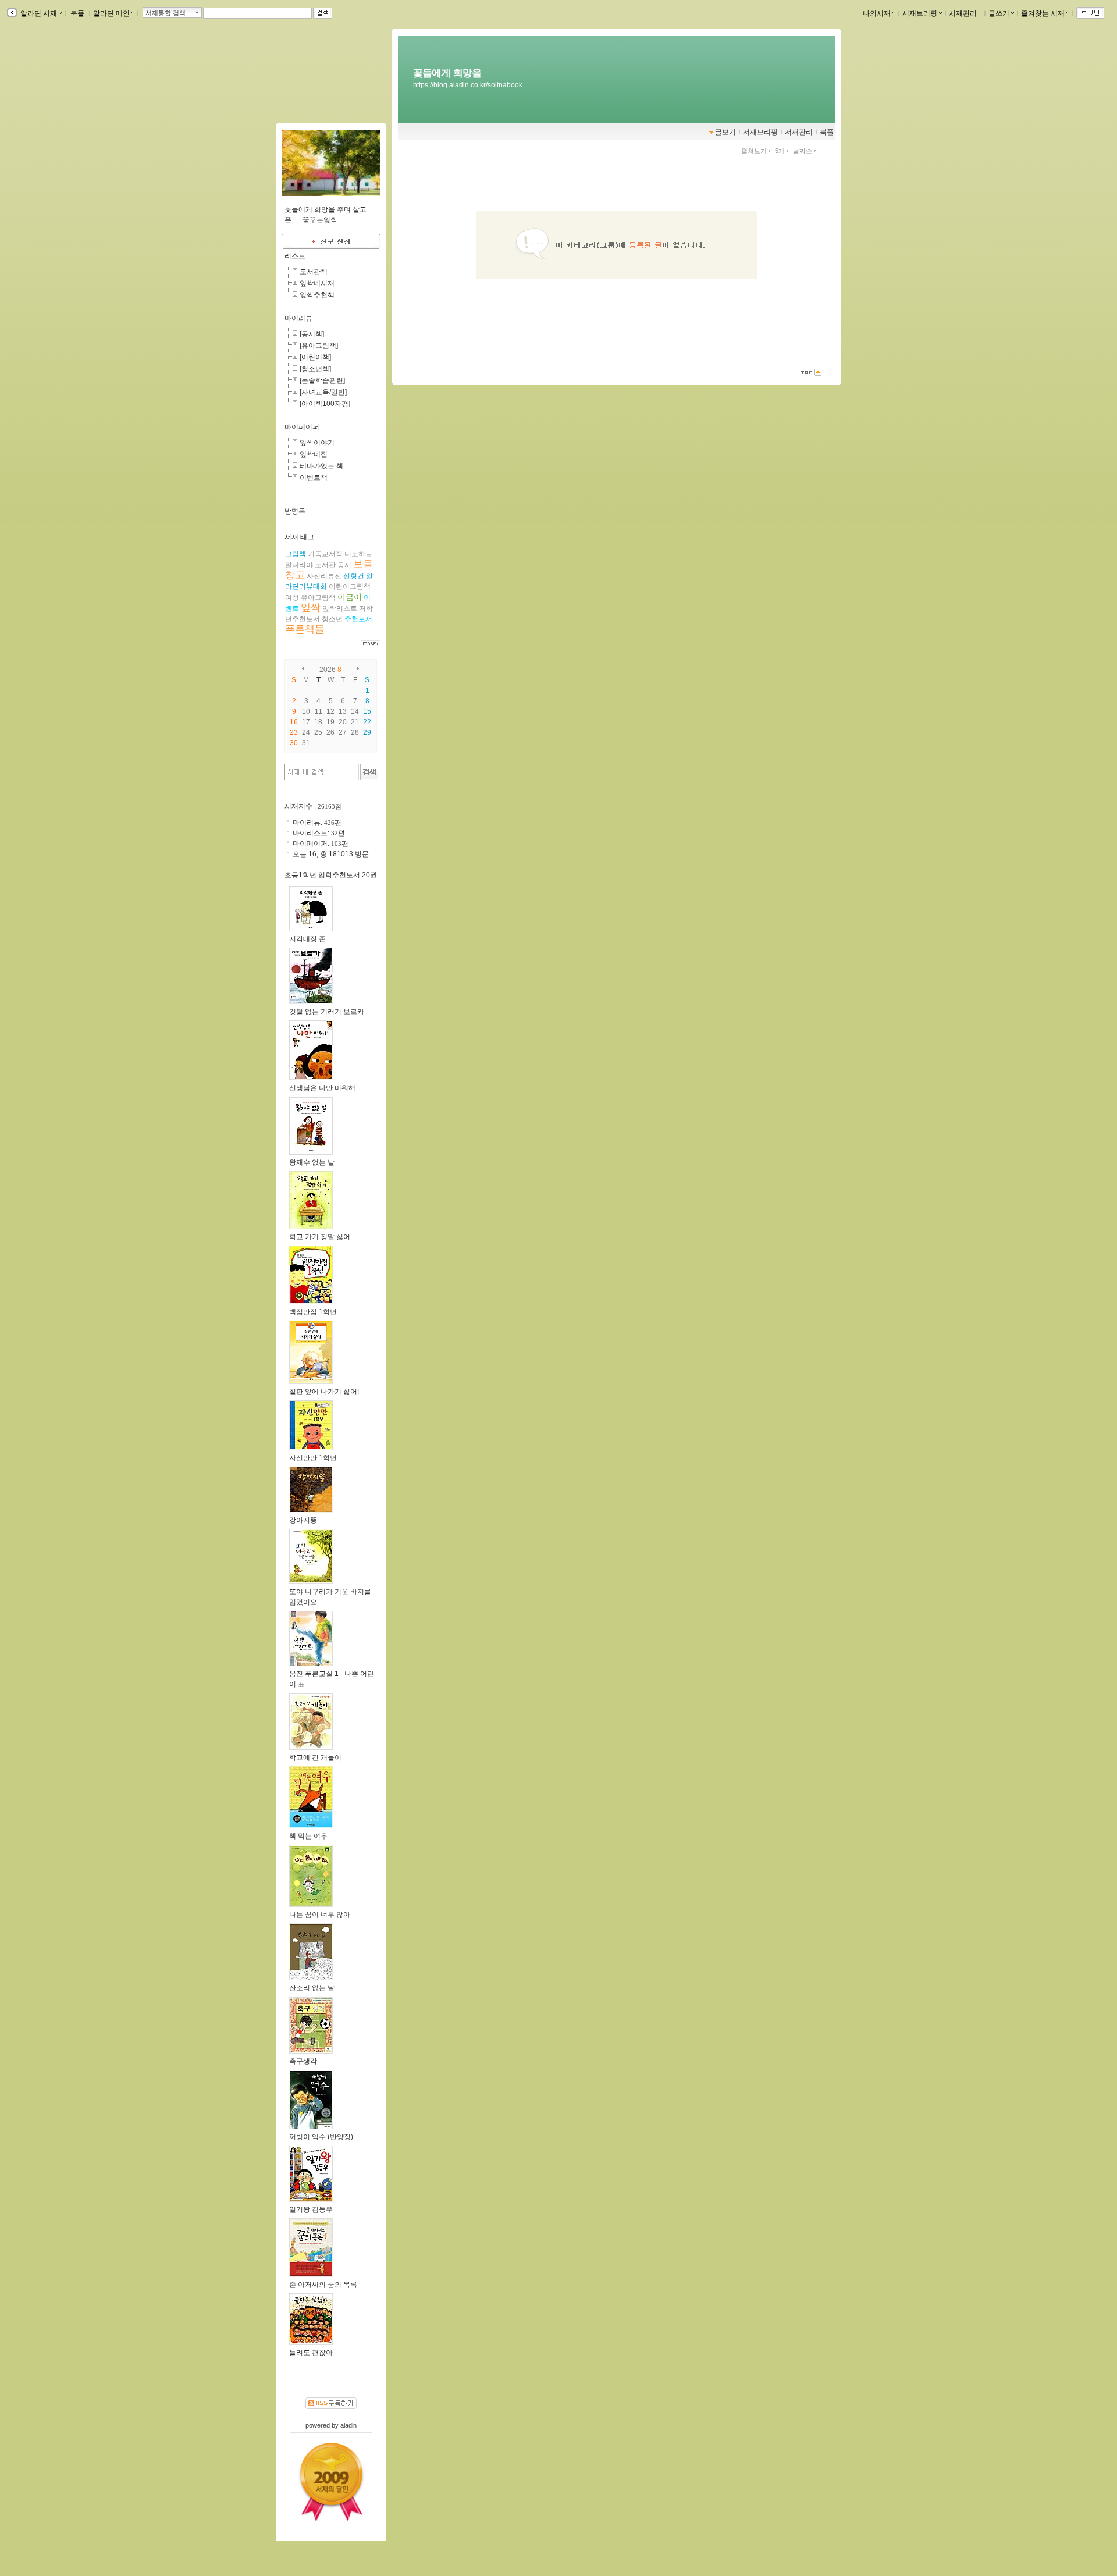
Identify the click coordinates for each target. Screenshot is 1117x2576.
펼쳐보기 (754, 151)
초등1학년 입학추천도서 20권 (331, 875)
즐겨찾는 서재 (1043, 13)
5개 (780, 151)
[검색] (370, 772)
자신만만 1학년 (313, 1458)
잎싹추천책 (317, 295)
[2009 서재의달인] (331, 2482)
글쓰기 (999, 13)
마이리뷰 (298, 318)
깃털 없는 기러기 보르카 (327, 1012)
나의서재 (877, 13)
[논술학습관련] (322, 380)
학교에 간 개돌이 (315, 1757)
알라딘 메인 (111, 13)
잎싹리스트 (340, 609)
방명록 (295, 511)
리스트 (295, 256)
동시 (344, 565)
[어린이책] (315, 357)
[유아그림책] (319, 346)
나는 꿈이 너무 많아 (320, 1915)
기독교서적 (325, 554)
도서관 (325, 565)
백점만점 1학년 (313, 1312)
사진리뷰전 (324, 576)
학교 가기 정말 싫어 (320, 1237)
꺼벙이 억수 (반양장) (321, 2137)
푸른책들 (305, 629)
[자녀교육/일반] (323, 392)
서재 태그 (299, 537)
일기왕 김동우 (311, 2209)
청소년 (332, 619)
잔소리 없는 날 (312, 1988)
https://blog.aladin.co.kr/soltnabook (468, 85)
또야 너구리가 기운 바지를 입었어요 (330, 1597)
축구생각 (303, 2061)
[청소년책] (315, 369)
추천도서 (358, 619)
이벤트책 (314, 478)
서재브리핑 (920, 13)
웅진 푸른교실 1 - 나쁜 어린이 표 (332, 1679)
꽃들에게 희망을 (447, 73)
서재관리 (963, 13)
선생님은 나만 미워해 (322, 1088)
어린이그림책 (350, 586)
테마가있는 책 (321, 466)
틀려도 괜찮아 (311, 2353)
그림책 (296, 554)
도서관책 (314, 272)
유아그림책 (318, 597)
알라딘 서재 (38, 13)
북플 (77, 13)
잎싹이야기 (317, 443)
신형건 (354, 576)
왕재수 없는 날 (312, 1162)
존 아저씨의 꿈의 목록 (323, 2285)
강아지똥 (303, 1520)
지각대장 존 (307, 939)
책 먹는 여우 (308, 1836)
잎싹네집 (314, 454)
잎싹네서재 (317, 283)
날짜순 (803, 151)
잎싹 (311, 608)
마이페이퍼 (302, 427)
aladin (348, 2425)
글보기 (725, 132)
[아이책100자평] (325, 404)
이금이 (350, 597)
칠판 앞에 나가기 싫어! (324, 1392)
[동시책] (312, 334)
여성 (292, 597)
